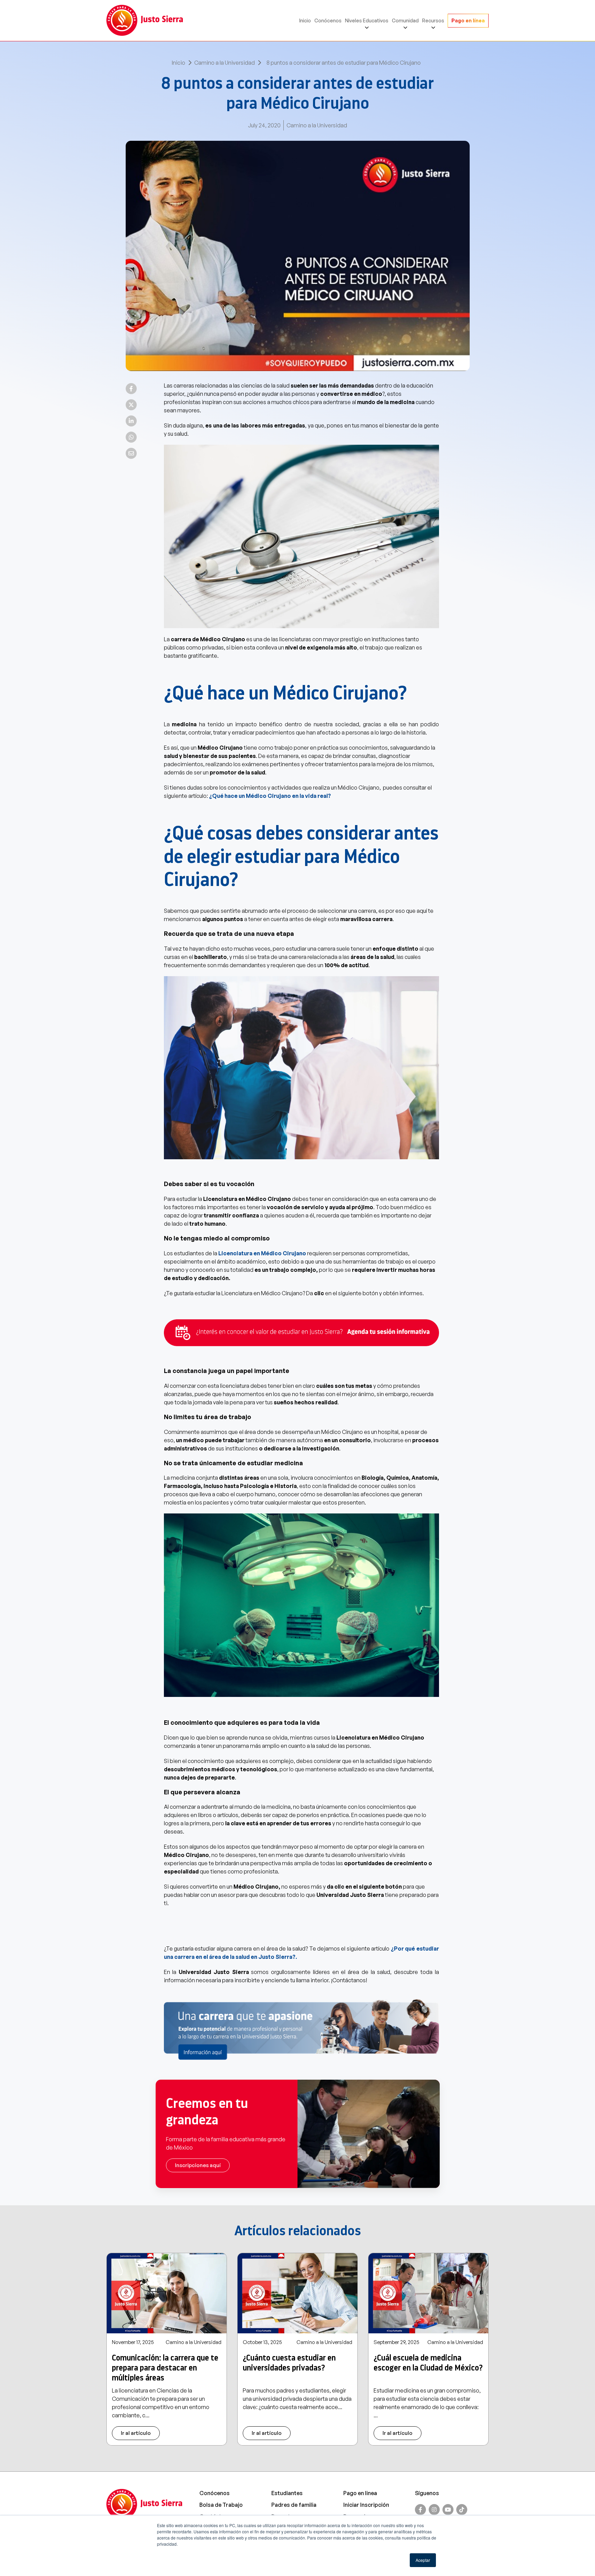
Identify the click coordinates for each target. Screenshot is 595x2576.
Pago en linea (360, 2493)
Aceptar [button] (423, 2560)
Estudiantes (287, 2493)
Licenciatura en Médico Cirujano (262, 1253)
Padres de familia (294, 2505)
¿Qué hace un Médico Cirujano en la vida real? (270, 796)
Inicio (305, 20)
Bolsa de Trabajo (221, 2505)
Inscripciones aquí (198, 2165)
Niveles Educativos (367, 20)
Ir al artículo (136, 2433)
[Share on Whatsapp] (131, 437)
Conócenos (328, 20)
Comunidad (405, 20)
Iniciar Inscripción (366, 2505)
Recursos (433, 20)
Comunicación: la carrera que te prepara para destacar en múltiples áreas (165, 2368)
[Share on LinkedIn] (131, 421)
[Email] (131, 453)
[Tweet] (131, 405)
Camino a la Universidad (225, 63)
